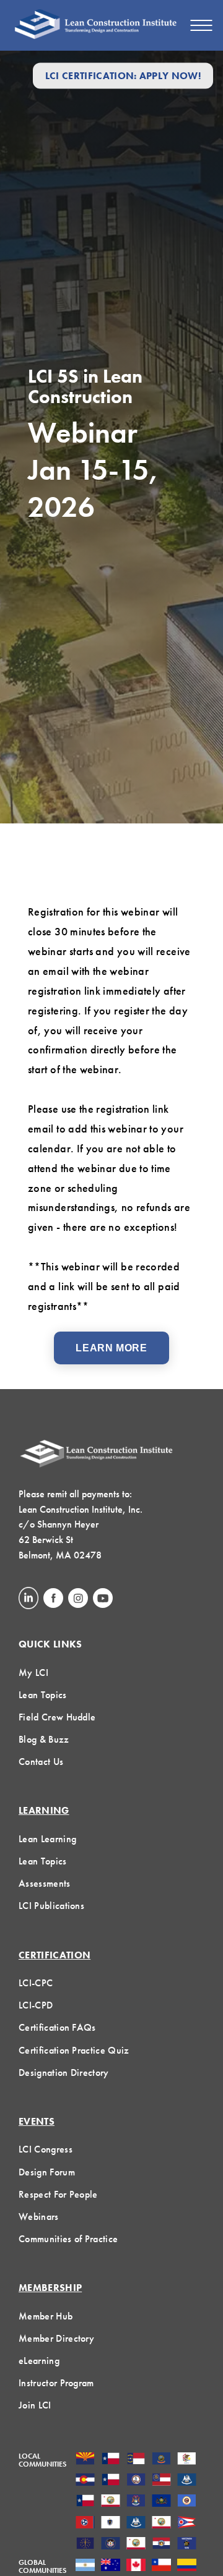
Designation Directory (64, 2072)
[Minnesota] (187, 2502)
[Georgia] (161, 2481)
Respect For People (58, 2194)
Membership (50, 2288)
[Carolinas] (136, 2460)
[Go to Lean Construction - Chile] (161, 2566)
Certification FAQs (57, 2027)
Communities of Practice (68, 2239)
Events (37, 2121)
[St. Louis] (161, 2544)
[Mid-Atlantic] (161, 2502)
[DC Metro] (136, 2481)
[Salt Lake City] (111, 2544)
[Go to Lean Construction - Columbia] (187, 2566)
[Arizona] (85, 2460)
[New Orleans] (136, 2523)
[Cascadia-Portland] (161, 2460)
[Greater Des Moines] (187, 2481)
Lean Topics (43, 1695)
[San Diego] (136, 2544)
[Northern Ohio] (187, 2523)
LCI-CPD (36, 2005)
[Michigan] (136, 2502)
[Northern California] (161, 2523)
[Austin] (111, 2460)
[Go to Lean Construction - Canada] (136, 2566)
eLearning (39, 2361)
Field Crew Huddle (57, 1717)
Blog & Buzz (44, 1739)
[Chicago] (187, 2460)
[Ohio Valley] (85, 2544)
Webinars (39, 2217)
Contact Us (41, 1762)
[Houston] (85, 2502)
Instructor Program (56, 2383)
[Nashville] (85, 2523)
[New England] (111, 2523)
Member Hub (46, 2316)
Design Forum (47, 2172)
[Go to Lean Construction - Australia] (111, 2566)
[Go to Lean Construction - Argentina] (85, 2566)
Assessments (45, 1883)
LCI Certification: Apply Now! (123, 76)
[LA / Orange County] (111, 2502)
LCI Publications (51, 1906)
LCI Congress (46, 2149)
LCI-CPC (36, 1983)
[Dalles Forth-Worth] (111, 2481)
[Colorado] (85, 2481)
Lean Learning (47, 1839)
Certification (55, 1955)
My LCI (33, 1673)
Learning (44, 1810)
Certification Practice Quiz (74, 2050)
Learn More (111, 1348)
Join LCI (35, 2405)
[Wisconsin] (187, 2544)
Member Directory (56, 2338)
